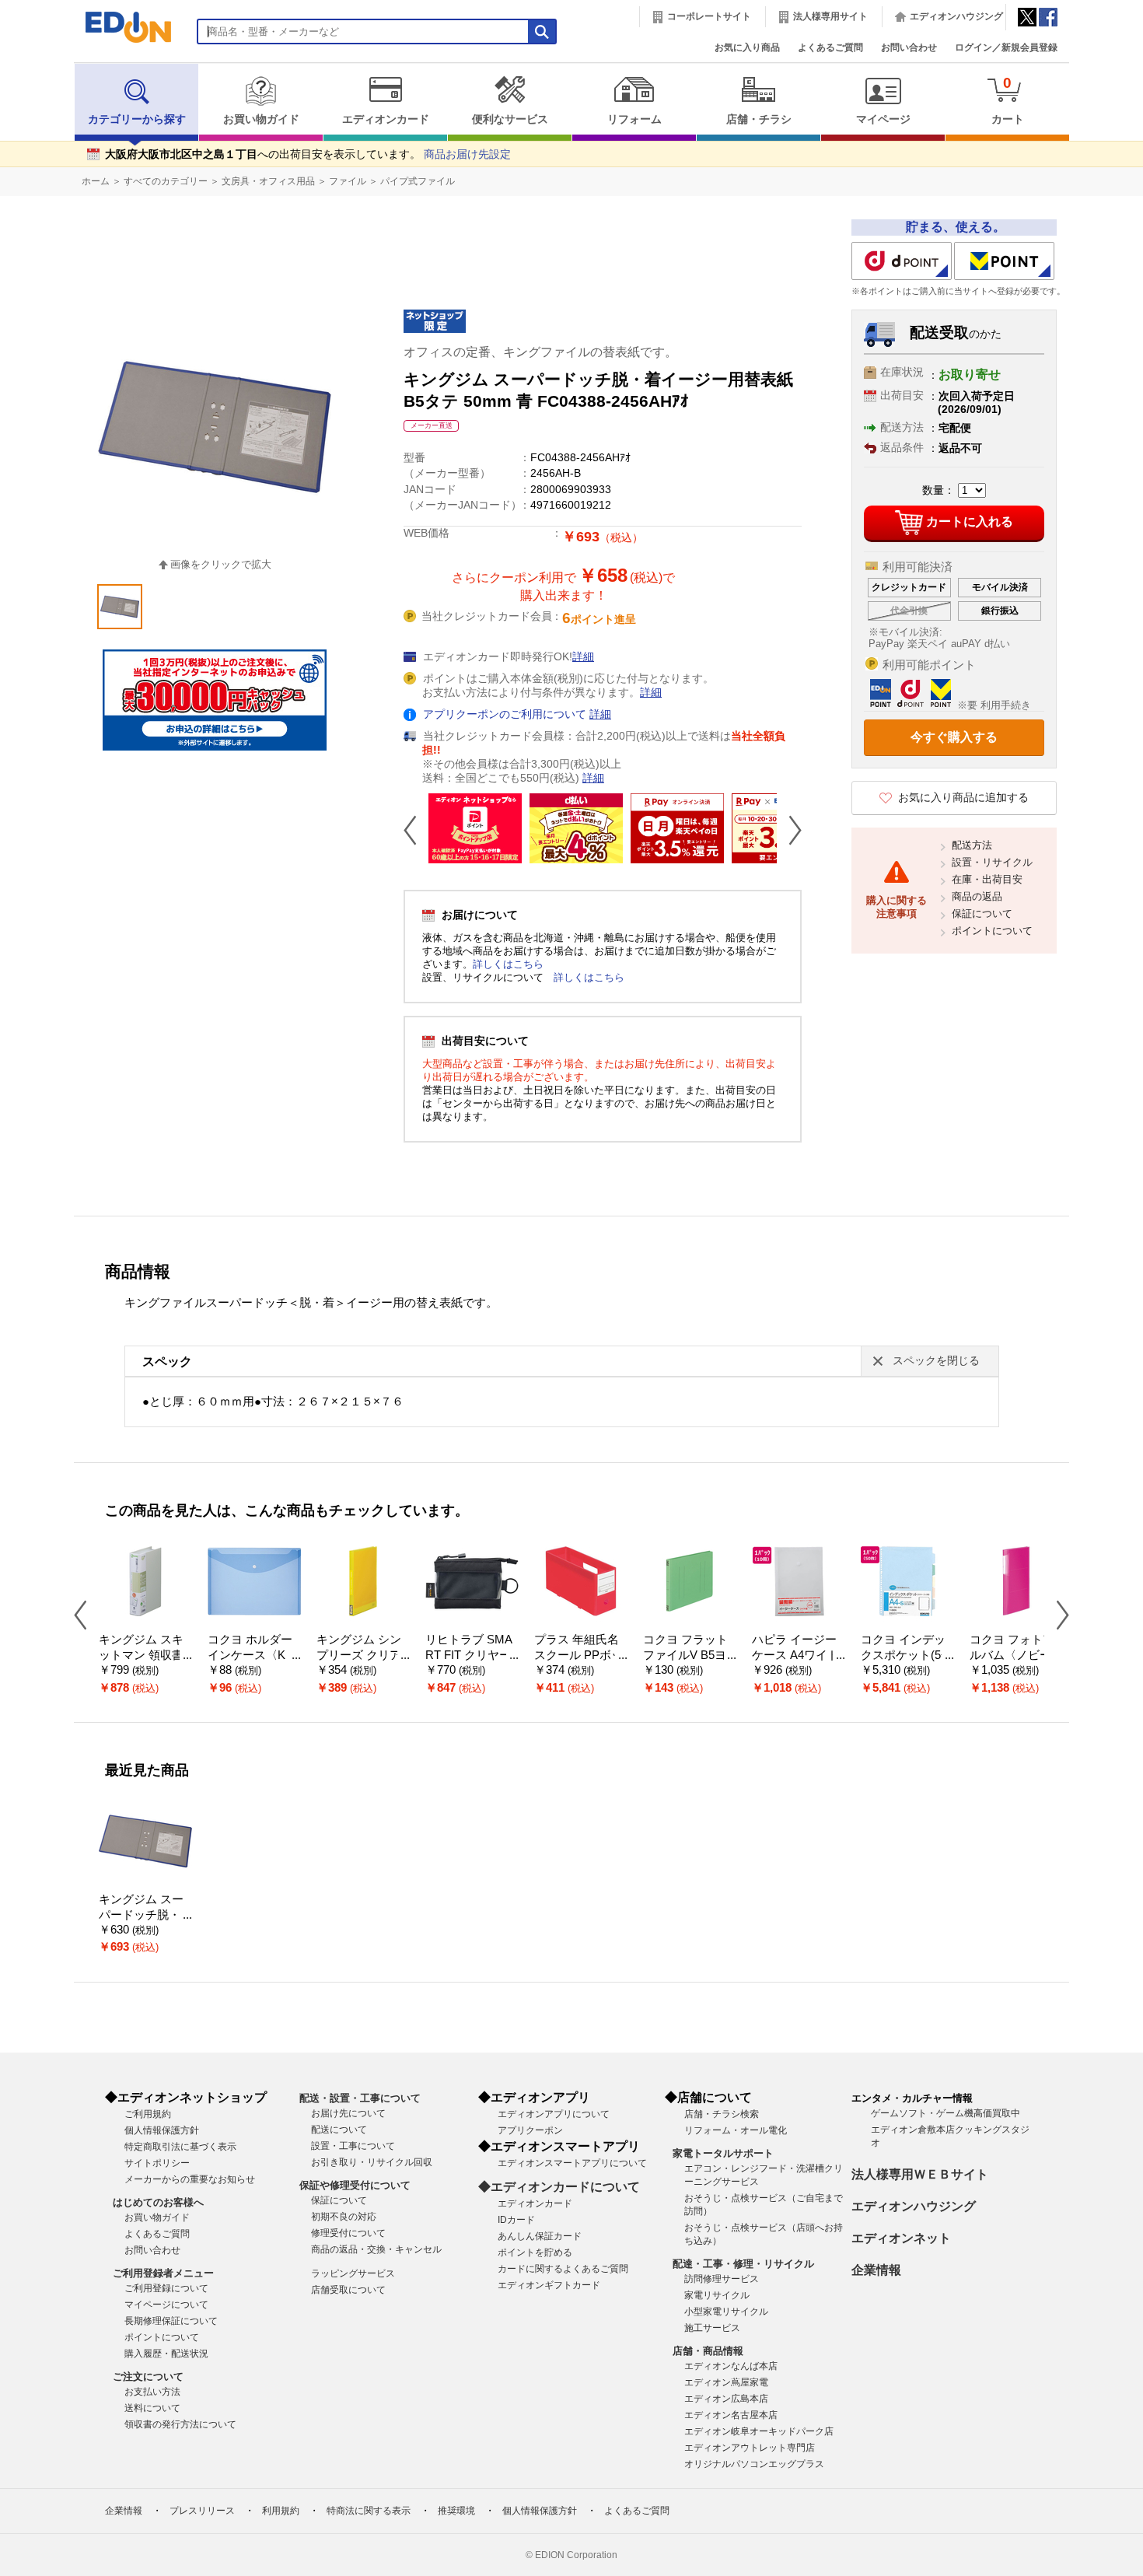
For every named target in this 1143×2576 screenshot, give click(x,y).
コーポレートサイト (709, 16)
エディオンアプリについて (554, 2114)
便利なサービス (510, 119)
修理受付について (348, 2233)
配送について (339, 2130)
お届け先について (348, 2113)
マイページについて (166, 2305)
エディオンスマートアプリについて (572, 2163)
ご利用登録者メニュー (163, 2273)
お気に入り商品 (747, 47)
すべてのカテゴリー (166, 181)
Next (789, 830)
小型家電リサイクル (726, 2312)
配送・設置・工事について (360, 2098)
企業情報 (876, 2270)
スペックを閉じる (936, 1361)
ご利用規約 (148, 2114)
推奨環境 (456, 2511)
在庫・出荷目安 (987, 879)
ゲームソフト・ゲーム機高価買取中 (946, 2113)
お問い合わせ (909, 47)
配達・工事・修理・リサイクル (743, 2264)
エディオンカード (386, 119)
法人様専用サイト (830, 16)
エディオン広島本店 (726, 2399)
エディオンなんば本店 (731, 2366)
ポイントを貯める (535, 2252)
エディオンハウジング (956, 16)
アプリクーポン (530, 2130)
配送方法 (972, 845)
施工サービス (712, 2328)
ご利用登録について (166, 2288)
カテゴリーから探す (137, 119)
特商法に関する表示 (369, 2511)
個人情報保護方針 (162, 2130)
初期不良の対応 (344, 2217)
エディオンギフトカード (549, 2285)
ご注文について (148, 2376)
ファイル (348, 181)
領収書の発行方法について (180, 2424)
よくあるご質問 (830, 47)
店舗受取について (348, 2290)
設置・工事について (353, 2146)
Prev (416, 830)
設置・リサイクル (992, 862)
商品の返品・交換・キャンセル (376, 2249)
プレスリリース (202, 2511)
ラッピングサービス (353, 2273)
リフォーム (634, 119)
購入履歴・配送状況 (166, 2354)
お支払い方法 (152, 2392)
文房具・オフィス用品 (268, 181)
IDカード (516, 2220)
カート (1008, 100)
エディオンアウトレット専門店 (750, 2448)
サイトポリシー (157, 2163)
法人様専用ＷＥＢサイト (920, 2174)
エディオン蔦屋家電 (726, 2382)
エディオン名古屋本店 (731, 2415)
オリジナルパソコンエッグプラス (754, 2464)
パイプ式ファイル (418, 181)
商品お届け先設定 (467, 154)
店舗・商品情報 (708, 2351)
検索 (40, 138)
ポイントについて (992, 931)
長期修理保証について (171, 2321)
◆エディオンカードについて (559, 2187)
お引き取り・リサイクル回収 (372, 2162)
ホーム (96, 181)
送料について (152, 2408)
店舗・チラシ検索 (722, 2114)
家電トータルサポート (723, 2153)
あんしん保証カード (540, 2236)
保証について (982, 913)
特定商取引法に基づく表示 (180, 2147)
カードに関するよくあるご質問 (563, 2269)
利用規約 (281, 2511)
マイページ (883, 119)
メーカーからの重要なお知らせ (190, 2179)
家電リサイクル (717, 2295)
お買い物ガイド (261, 119)
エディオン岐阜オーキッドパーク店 (759, 2431)
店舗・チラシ (759, 119)
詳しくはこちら (508, 964)
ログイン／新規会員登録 (1006, 47)
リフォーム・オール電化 (736, 2130)
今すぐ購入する (954, 737)
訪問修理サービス (722, 2279)
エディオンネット (901, 2238)
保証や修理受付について (355, 2185)
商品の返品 (977, 896)
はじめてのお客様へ (158, 2202)
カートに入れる (970, 521)
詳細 (583, 657)
